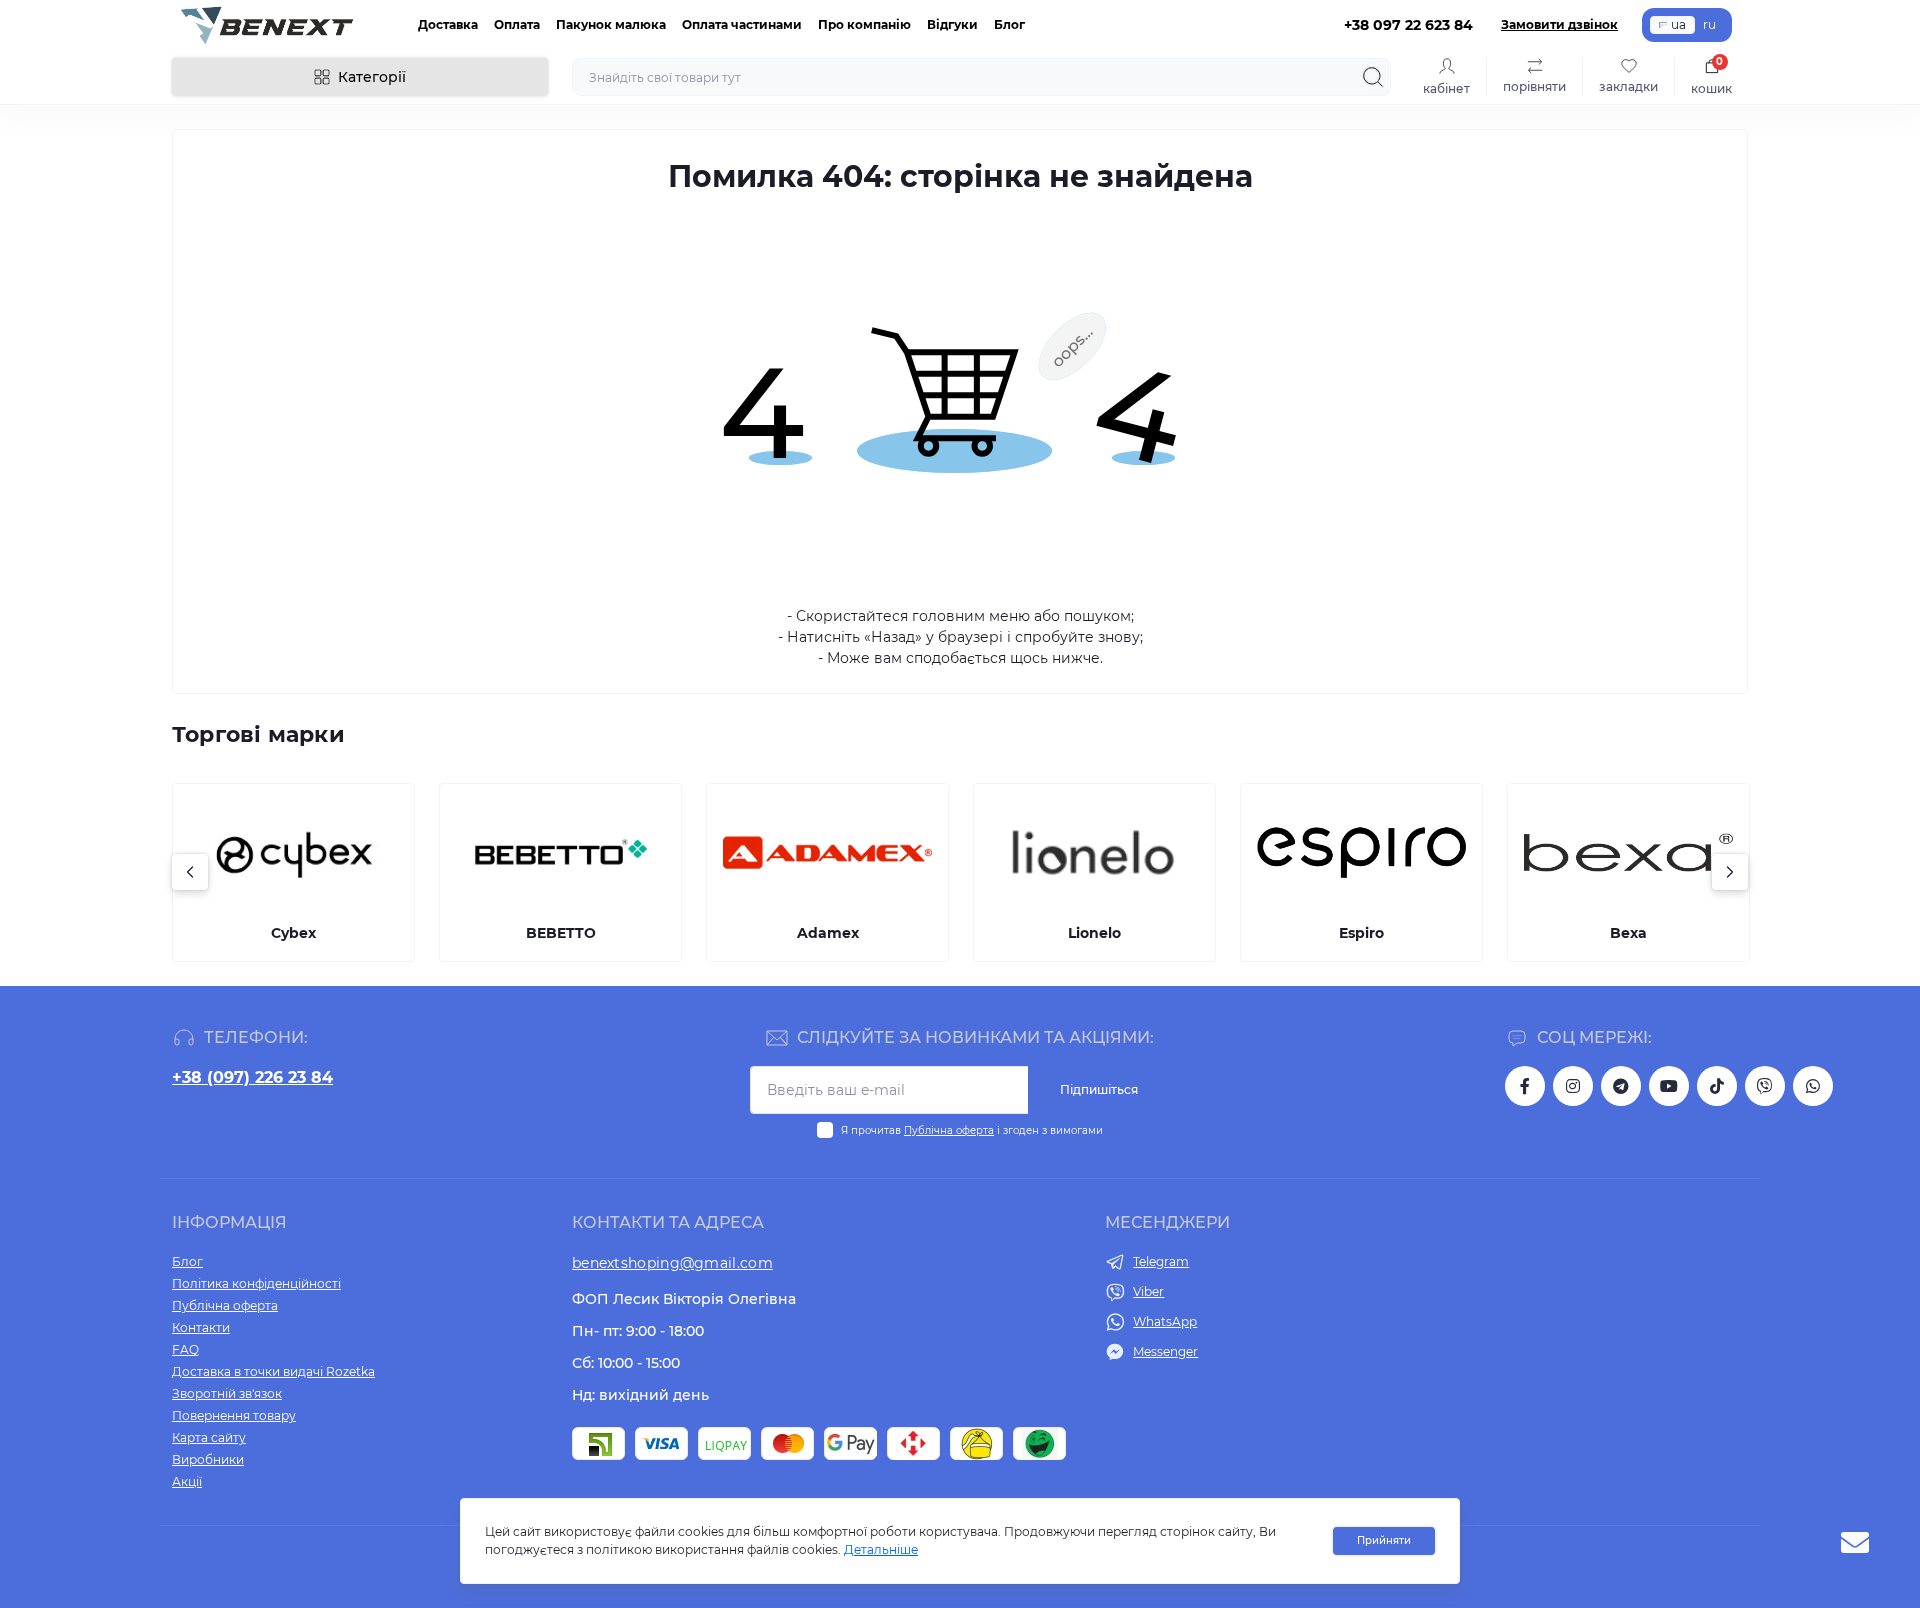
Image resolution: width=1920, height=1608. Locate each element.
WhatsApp (1165, 1321)
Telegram (1161, 1261)
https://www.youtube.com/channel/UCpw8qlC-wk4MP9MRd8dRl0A (1669, 1086)
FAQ (185, 1349)
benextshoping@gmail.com (672, 1263)
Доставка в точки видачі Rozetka (273, 1371)
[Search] (1373, 77)
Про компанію (864, 24)
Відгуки (952, 24)
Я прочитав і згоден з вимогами (972, 1130)
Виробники (208, 1459)
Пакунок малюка (611, 24)
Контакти (201, 1327)
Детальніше (881, 1549)
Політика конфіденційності (256, 1283)
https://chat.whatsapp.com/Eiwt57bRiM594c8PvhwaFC (1813, 1086)
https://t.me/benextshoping (1621, 1086)
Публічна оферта (949, 1130)
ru (1709, 24)
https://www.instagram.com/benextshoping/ (1573, 1086)
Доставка (448, 24)
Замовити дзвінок (1559, 24)
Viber (1148, 1291)
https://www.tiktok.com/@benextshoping (1717, 1086)
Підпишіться (1099, 1089)
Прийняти (1384, 1540)
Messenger (1165, 1351)
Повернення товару (234, 1415)
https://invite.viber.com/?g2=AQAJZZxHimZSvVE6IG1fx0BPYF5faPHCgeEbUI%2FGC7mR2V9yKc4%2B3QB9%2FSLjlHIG (1765, 1086)
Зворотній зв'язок (227, 1393)
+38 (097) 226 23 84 (252, 1077)
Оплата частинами (742, 24)
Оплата (517, 24)
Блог (1009, 24)
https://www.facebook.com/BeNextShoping (1525, 1086)
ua (1678, 24)
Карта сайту (209, 1437)
